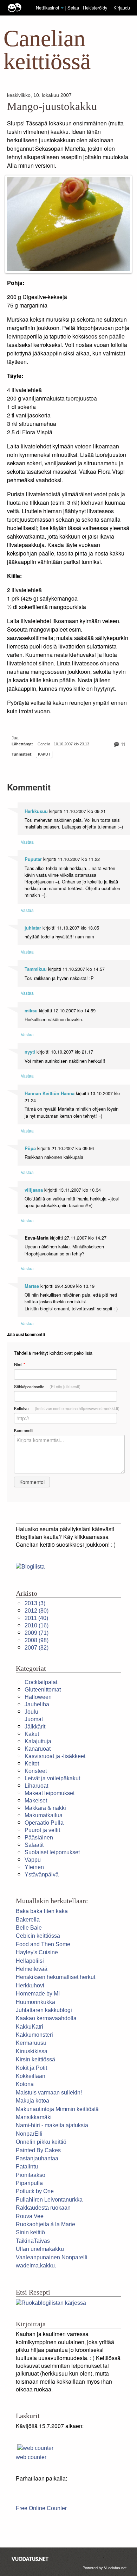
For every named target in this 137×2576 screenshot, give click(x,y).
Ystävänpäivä (42, 1874)
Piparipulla (29, 2183)
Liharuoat (36, 1786)
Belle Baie (29, 1928)
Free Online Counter (41, 2508)
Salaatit (34, 1845)
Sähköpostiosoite (47, 1386)
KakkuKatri (30, 2027)
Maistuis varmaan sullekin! (49, 2093)
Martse (32, 1286)
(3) (35, 1603)
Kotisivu (67, 1408)
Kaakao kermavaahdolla (46, 2018)
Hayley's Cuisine (37, 1952)
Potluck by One (35, 2191)
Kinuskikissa (32, 2051)
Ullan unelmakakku (40, 2249)
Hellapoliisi (30, 1961)
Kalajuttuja (38, 1741)
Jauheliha (37, 1704)
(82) (37, 1648)
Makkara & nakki (45, 1808)
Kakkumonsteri (34, 2035)
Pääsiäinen (39, 1838)
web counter (31, 2457)
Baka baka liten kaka (42, 1911)
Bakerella (28, 1920)
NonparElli (29, 2134)
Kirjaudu (122, 8)
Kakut (44, 754)
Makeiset (36, 1801)
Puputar (33, 859)
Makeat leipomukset (50, 1793)
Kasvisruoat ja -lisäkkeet (55, 1756)
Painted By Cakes (38, 2150)
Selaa (74, 8)
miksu (31, 1011)
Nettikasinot (48, 8)
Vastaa (27, 842)
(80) (37, 1611)
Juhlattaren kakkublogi (44, 2010)
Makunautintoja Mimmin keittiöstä (57, 2109)
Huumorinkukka (35, 2002)
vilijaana (34, 1190)
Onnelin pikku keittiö (41, 2142)
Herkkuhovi (30, 1985)
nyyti (30, 1052)
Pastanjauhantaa (37, 2158)
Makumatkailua (44, 1815)
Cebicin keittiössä (38, 1936)
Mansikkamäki (34, 2117)
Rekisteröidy (95, 8)
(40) (36, 1618)
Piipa (30, 1148)
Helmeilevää (32, 1969)
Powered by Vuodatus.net (105, 2568)
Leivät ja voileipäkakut (52, 1778)
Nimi (19, 1364)
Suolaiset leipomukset (52, 1852)
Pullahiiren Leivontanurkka (49, 2200)
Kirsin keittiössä (35, 2059)
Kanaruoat (38, 1749)
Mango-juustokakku (52, 106)
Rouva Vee (30, 2216)
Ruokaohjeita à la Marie (45, 2224)
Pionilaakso (31, 2175)
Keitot (32, 1764)
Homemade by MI (38, 1994)
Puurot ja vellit (42, 1830)
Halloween (38, 1697)
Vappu (33, 1860)
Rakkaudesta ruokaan (43, 2208)
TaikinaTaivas (33, 2241)
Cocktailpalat (41, 1682)
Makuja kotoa (32, 2101)
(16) (37, 1625)
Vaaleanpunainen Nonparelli (52, 2257)
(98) (37, 1640)
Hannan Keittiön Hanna (50, 1093)
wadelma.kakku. (36, 2265)
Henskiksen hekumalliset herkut (56, 1977)
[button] (62, 8)
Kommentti (24, 1430)
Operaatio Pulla (44, 1823)
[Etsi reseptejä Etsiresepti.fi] (51, 2302)
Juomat (34, 1719)
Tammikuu (36, 969)
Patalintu (27, 2167)
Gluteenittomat (43, 1690)
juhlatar (33, 928)
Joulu (31, 1712)
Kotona (25, 2084)
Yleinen (34, 1867)
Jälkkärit (35, 1727)
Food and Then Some (43, 1944)
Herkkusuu (36, 811)
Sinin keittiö (30, 2232)
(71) (37, 1633)
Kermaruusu (31, 2043)
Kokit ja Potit (31, 2068)
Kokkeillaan (31, 2076)
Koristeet (36, 1771)
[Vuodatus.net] (30, 2559)
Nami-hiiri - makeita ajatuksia (52, 2125)
